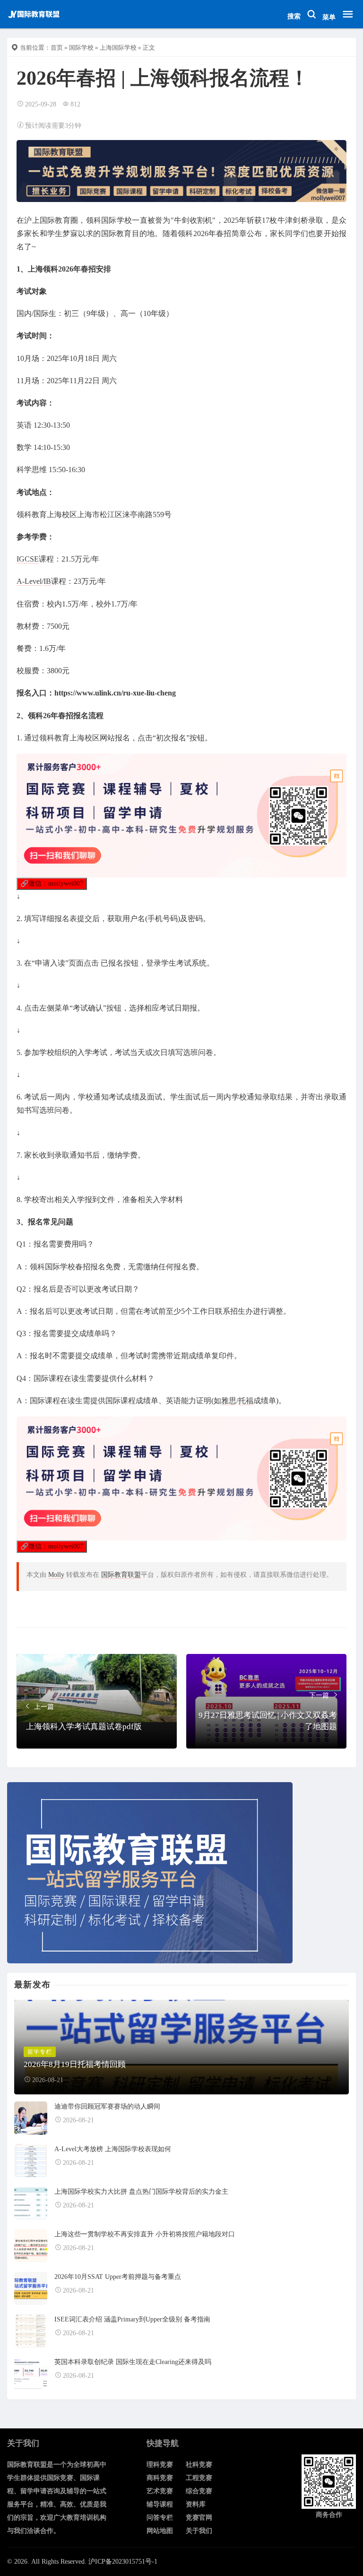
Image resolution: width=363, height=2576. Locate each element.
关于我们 (199, 2531)
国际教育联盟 (121, 1575)
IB (47, 581)
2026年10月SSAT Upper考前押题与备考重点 (118, 2277)
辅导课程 (160, 2504)
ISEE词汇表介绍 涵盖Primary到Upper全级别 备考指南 (132, 2319)
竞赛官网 (199, 2518)
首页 (57, 48)
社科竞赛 (199, 2465)
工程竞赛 (199, 2478)
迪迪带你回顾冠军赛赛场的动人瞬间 (107, 2106)
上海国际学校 (118, 48)
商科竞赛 (160, 2478)
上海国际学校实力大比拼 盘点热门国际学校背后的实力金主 (141, 2192)
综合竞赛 (199, 2491)
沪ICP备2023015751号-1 (123, 2562)
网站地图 (160, 2531)
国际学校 (81, 48)
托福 (246, 1401)
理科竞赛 (160, 2465)
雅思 (229, 1401)
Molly (56, 1575)
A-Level (29, 581)
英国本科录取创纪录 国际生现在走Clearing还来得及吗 (133, 2362)
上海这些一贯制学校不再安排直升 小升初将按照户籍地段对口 (145, 2234)
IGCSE (28, 559)
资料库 (196, 2504)
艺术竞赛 (160, 2491)
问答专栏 (160, 2518)
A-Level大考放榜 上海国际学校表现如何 (113, 2149)
